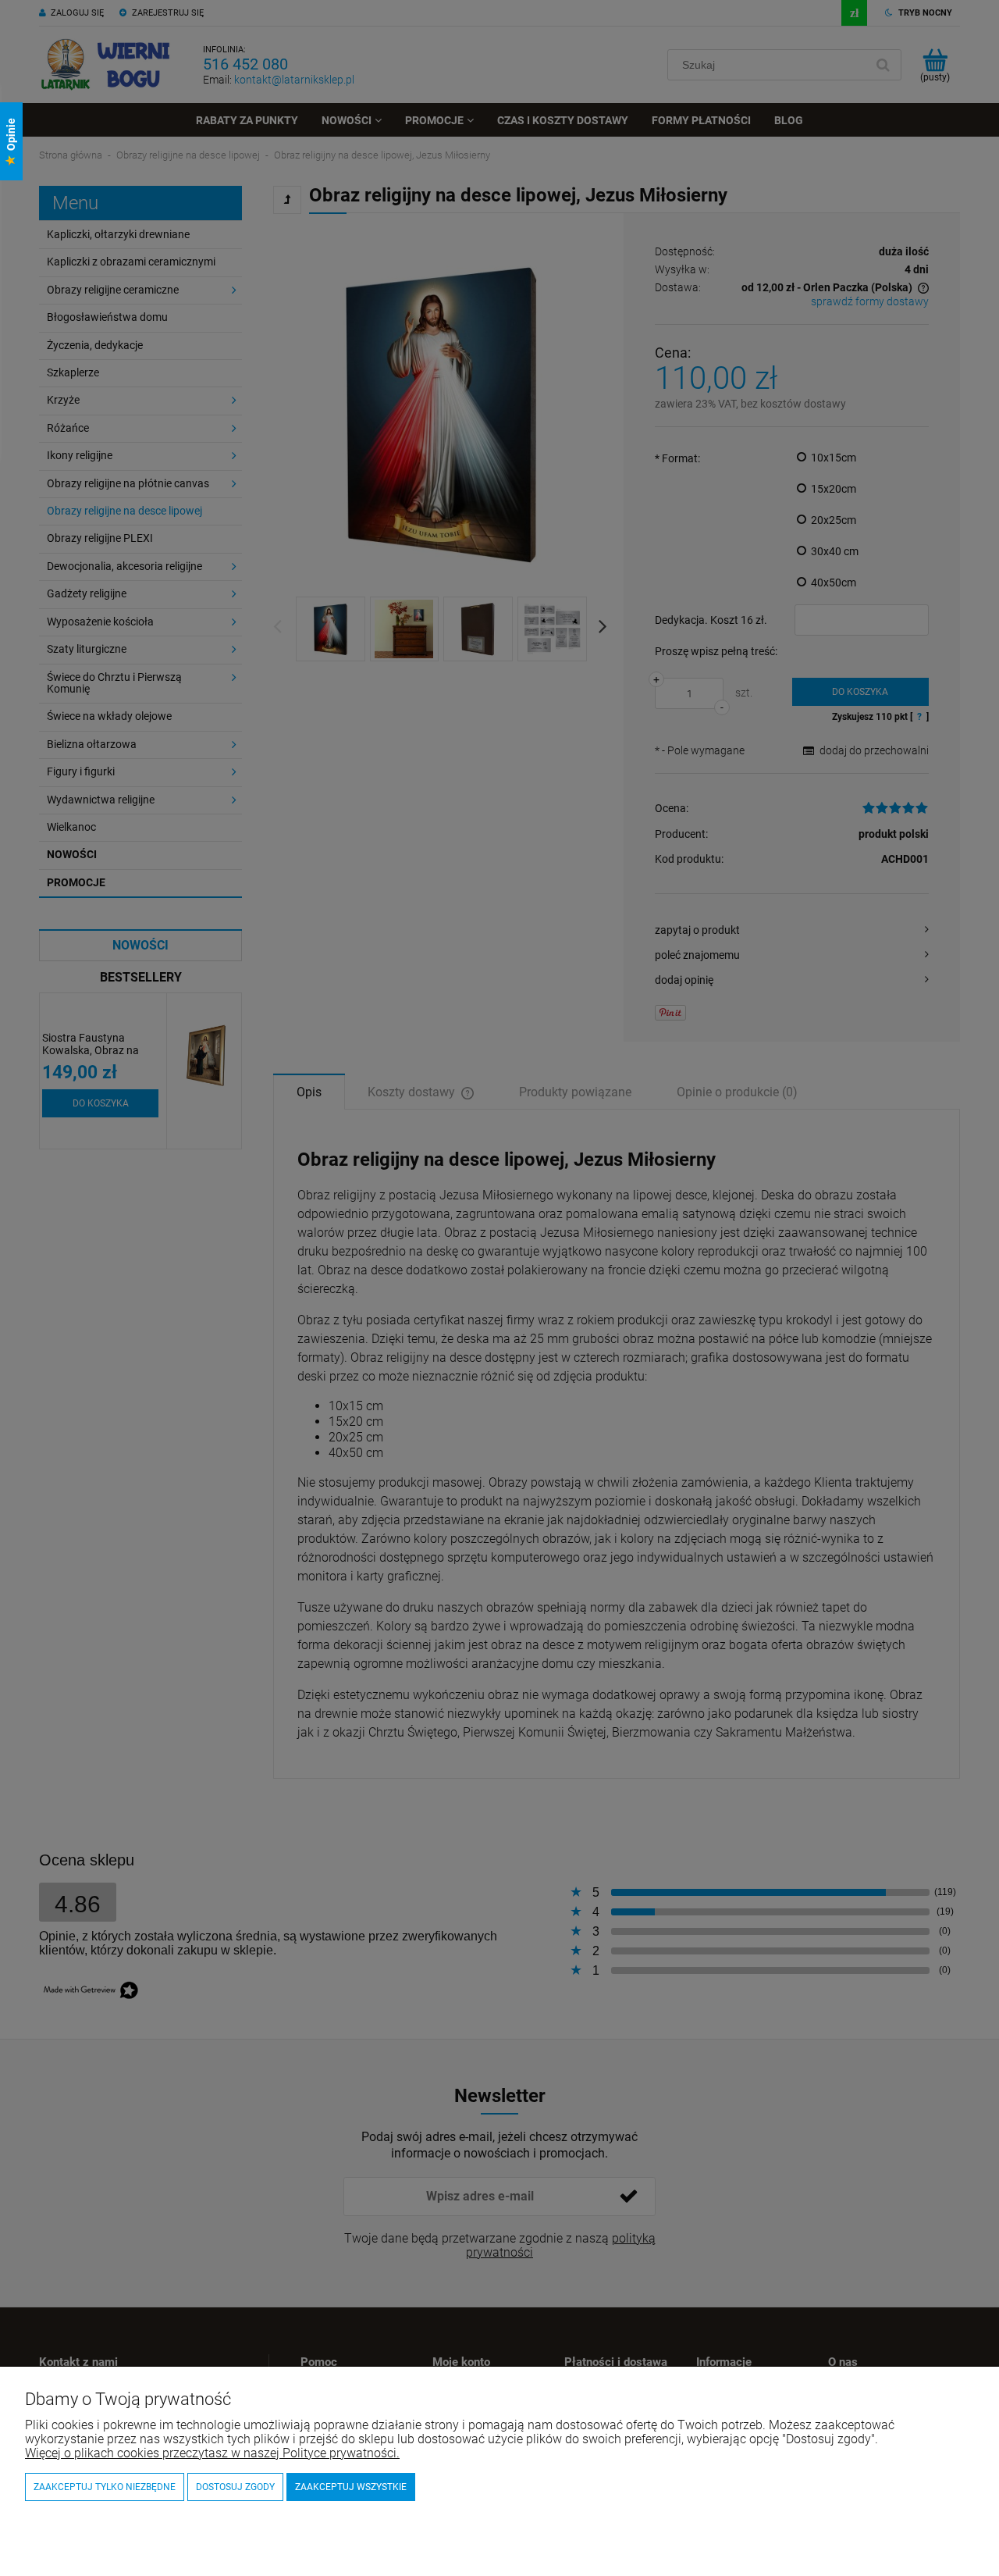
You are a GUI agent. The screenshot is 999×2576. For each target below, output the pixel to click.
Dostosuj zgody (235, 2487)
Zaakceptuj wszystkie (351, 2487)
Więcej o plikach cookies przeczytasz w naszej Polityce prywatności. (212, 2453)
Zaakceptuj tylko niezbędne (105, 2487)
